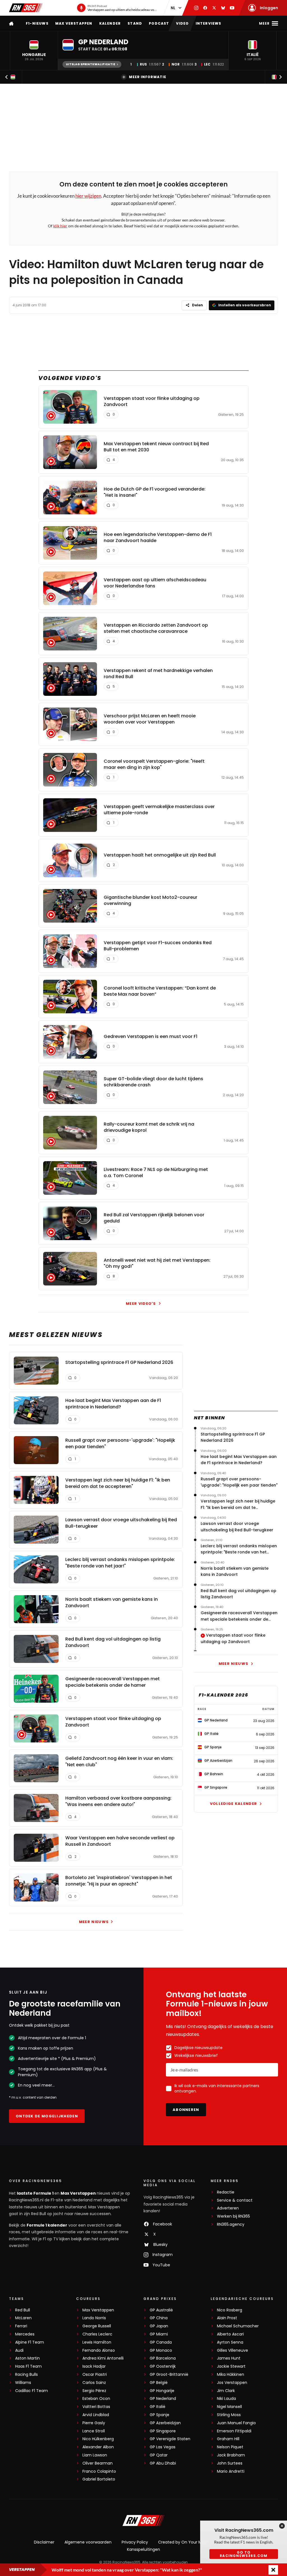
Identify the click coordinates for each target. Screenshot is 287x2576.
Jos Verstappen (232, 2383)
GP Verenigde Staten (170, 2439)
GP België (159, 2383)
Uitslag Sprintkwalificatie (91, 64)
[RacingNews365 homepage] (12, 23)
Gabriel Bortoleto (99, 2479)
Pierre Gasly (94, 2423)
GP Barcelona (163, 2358)
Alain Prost (227, 2318)
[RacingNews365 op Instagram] (196, 8)
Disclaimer (44, 2542)
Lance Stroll (94, 2431)
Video (182, 23)
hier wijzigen (88, 196)
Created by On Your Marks (184, 2542)
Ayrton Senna (230, 2342)
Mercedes (25, 2334)
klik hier (60, 226)
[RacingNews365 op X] (214, 8)
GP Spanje (159, 2415)
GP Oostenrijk (163, 2366)
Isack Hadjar (94, 2366)
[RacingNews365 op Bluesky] (223, 8)
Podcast (159, 23)
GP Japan (159, 2326)
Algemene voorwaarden (88, 2542)
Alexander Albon (98, 2447)
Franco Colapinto (99, 2471)
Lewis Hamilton (97, 2342)
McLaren (23, 2318)
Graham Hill (228, 2439)
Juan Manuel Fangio (236, 2423)
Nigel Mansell (229, 2407)
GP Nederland (163, 2399)
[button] (34, 51)
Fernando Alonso (99, 2350)
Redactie (226, 2192)
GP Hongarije (162, 2391)
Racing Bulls (26, 2375)
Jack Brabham (231, 2455)
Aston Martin (27, 2358)
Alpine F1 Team (30, 2342)
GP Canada (161, 2342)
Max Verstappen (74, 23)
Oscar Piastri (95, 2375)
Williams (23, 2383)
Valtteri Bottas (96, 2407)
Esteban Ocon (96, 2399)
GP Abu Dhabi (163, 2463)
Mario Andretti (231, 2471)
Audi (19, 2350)
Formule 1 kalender (47, 2225)
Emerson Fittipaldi (234, 2431)
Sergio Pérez (94, 2391)
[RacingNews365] (26, 8)
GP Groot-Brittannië (169, 2375)
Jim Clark (226, 2391)
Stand (135, 23)
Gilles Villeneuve (232, 2350)
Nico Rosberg (230, 2310)
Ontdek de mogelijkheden (47, 2116)
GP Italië (158, 2407)
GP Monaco (161, 2350)
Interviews (209, 23)
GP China (159, 2318)
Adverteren (228, 2208)
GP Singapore (163, 2431)
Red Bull (23, 2310)
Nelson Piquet (230, 2447)
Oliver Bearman (98, 2463)
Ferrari (21, 2326)
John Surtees (230, 2463)
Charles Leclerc (97, 2334)
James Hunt (229, 2358)
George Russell (97, 2326)
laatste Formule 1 (36, 2193)
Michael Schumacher (238, 2326)
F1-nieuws (37, 23)
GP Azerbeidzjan (165, 2423)
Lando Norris (94, 2318)
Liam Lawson (95, 2455)
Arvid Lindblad (96, 2415)
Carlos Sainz (94, 2383)
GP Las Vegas (163, 2447)
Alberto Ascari (230, 2334)
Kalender (110, 23)
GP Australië (161, 2310)
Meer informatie (148, 77)
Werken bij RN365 (233, 2216)
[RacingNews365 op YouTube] (232, 8)
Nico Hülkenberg (98, 2439)
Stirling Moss (229, 2415)
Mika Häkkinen (231, 2375)
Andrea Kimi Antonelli (103, 2358)
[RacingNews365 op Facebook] (205, 8)
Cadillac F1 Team (32, 2391)
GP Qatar (159, 2455)
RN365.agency (231, 2224)
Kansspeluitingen (143, 2549)
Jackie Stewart (231, 2366)
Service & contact (235, 2200)
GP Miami (159, 2334)
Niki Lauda (226, 2399)
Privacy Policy (135, 2542)
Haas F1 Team (28, 2366)
